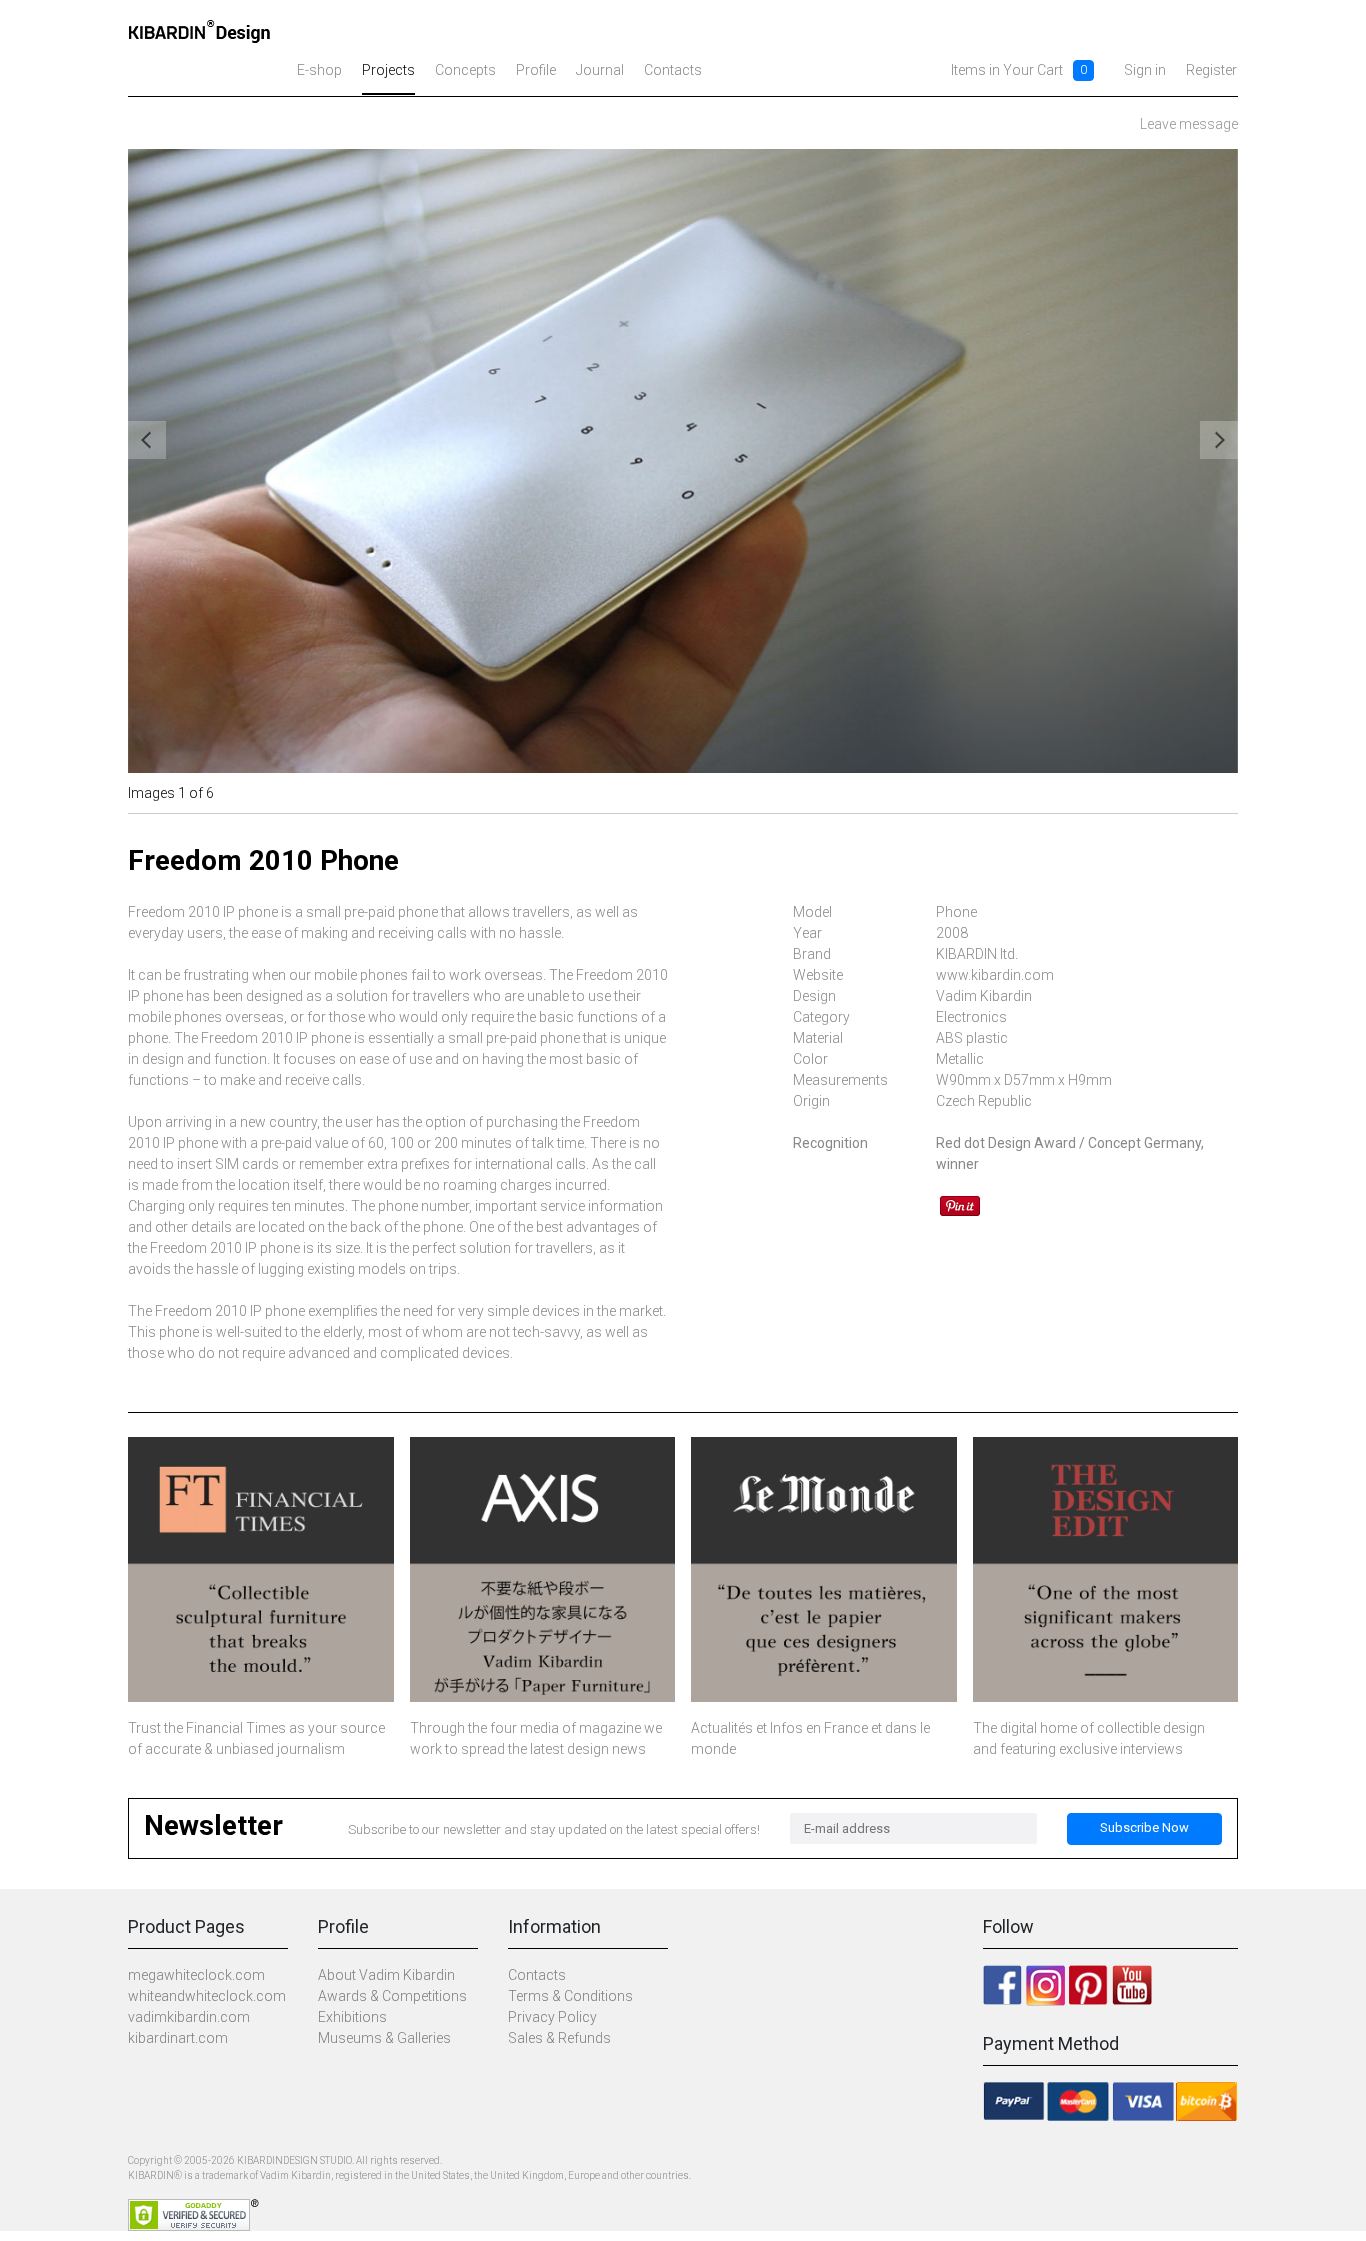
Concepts (465, 70)
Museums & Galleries (384, 2038)
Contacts (673, 70)
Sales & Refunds (559, 2038)
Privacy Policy (552, 2017)
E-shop (319, 70)
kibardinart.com (178, 2038)
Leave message (1189, 124)
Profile (536, 70)
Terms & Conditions (570, 1996)
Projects (388, 70)
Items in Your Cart (1007, 70)
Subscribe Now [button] (1144, 1827)
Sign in (1145, 70)
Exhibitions (352, 2017)
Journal (600, 70)
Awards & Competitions (392, 1996)
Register (1211, 70)
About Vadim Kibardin (386, 1975)
